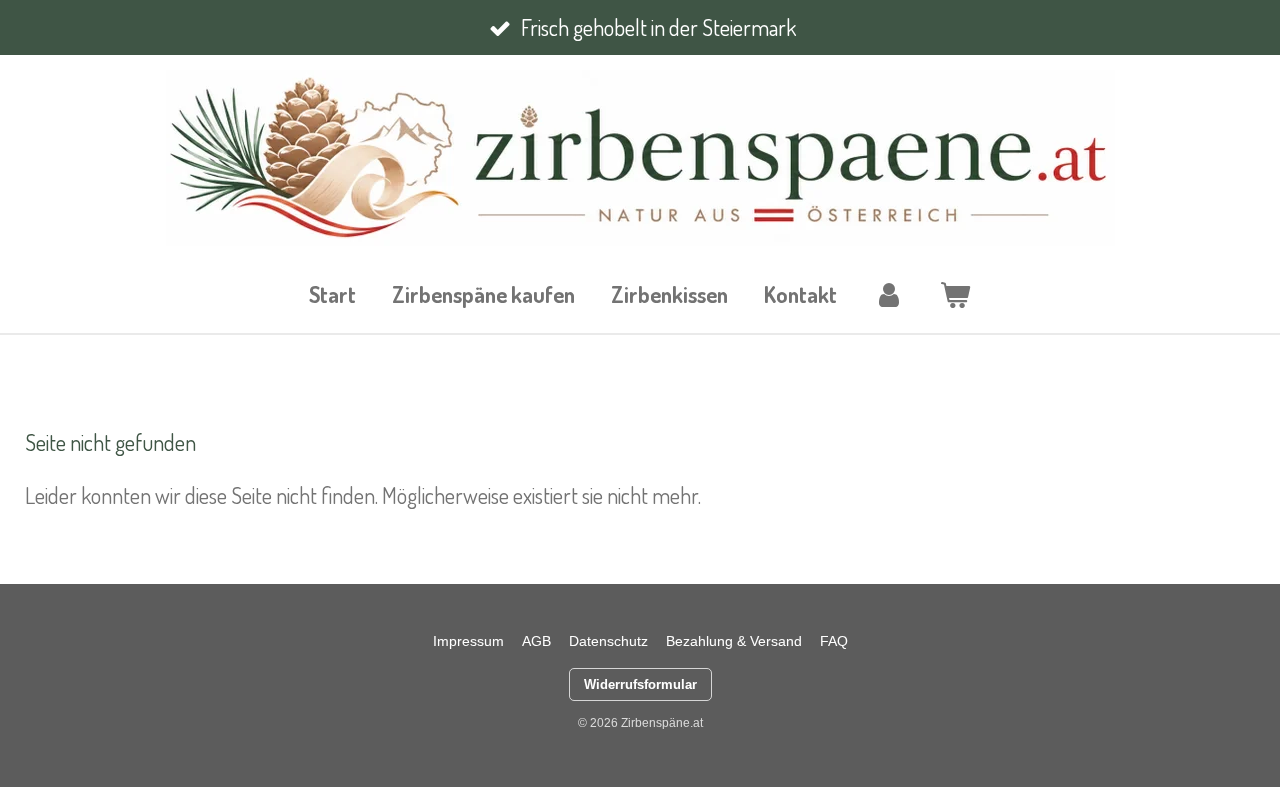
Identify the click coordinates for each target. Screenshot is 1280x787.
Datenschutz (608, 641)
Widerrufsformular (640, 684)
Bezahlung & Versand (734, 641)
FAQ (834, 641)
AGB (536, 641)
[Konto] (888, 294)
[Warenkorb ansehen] (955, 294)
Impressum (468, 641)
